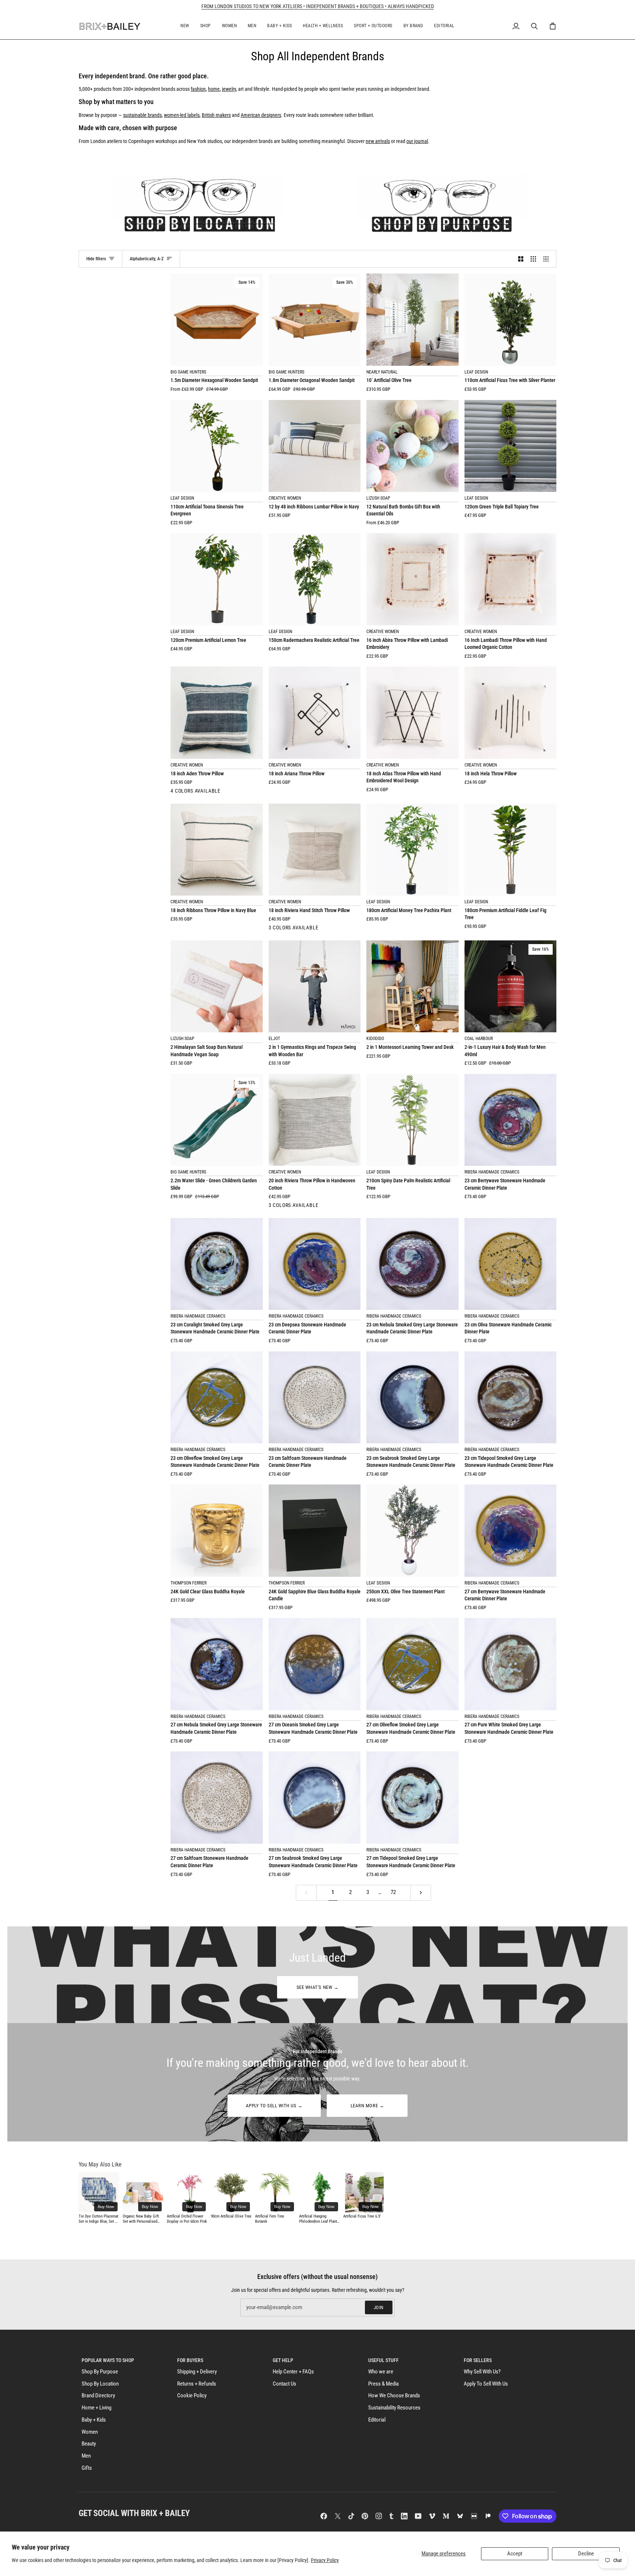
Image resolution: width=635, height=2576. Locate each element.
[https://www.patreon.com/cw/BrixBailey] (488, 2516)
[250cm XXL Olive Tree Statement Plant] (412, 1531)
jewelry (229, 89)
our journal (417, 141)
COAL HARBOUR (479, 1039)
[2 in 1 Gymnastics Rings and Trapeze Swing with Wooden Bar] (315, 987)
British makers (216, 115)
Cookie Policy (192, 2396)
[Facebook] (324, 2516)
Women (90, 2432)
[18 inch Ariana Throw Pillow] (315, 713)
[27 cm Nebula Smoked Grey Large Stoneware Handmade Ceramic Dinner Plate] (217, 1664)
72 (393, 1892)
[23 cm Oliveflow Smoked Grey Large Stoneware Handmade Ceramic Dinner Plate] (217, 1398)
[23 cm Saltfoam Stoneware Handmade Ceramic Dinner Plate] (315, 1398)
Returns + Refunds (197, 2384)
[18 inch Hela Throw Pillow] (511, 713)
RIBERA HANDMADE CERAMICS (492, 1172)
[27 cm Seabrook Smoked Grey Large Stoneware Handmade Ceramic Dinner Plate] (315, 1798)
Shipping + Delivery (197, 2372)
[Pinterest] (365, 2516)
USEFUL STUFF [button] (383, 2360)
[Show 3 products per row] (533, 259)
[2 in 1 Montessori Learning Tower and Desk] (412, 987)
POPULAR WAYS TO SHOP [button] (108, 2360)
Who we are (381, 2372)
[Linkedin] (404, 2516)
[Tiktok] (351, 2516)
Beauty (89, 2444)
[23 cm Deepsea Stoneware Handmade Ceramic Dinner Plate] (315, 1264)
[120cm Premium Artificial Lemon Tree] (217, 579)
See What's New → (317, 1987)
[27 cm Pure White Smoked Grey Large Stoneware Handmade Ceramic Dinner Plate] (511, 1664)
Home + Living (96, 2408)
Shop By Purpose (100, 2372)
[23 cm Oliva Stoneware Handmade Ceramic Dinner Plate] (511, 1264)
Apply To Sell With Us (486, 2384)
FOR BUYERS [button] (190, 2360)
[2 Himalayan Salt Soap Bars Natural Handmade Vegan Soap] (217, 987)
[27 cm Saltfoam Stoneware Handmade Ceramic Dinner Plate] (217, 1798)
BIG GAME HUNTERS (188, 372)
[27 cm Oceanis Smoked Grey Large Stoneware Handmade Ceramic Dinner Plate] (315, 1664)
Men (86, 2456)
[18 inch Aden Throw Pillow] (217, 713)
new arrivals (378, 141)
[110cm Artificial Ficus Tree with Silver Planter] (511, 320)
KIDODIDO (375, 1039)
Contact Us (284, 2384)
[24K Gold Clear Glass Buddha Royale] (217, 1531)
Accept (515, 2554)
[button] (185, 26)
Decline (586, 2554)
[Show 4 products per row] (548, 259)
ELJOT (274, 1039)
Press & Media (383, 2384)
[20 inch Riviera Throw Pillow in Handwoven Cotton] (315, 1120)
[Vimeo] (432, 2516)
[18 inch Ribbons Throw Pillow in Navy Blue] (217, 850)
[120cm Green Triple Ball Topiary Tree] (511, 446)
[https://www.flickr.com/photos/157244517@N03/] (474, 2516)
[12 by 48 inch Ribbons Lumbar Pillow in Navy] (315, 446)
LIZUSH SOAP (378, 498)
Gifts (87, 2468)
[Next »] (421, 1893)
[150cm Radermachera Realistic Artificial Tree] (315, 579)
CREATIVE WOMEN (285, 498)
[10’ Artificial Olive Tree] (412, 320)
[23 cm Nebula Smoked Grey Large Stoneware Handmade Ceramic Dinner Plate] (412, 1264)
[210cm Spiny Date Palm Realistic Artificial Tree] (412, 1120)
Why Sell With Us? (482, 2372)
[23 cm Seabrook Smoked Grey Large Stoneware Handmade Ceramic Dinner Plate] (412, 1398)
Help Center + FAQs (293, 2372)
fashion (198, 89)
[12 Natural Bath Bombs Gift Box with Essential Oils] (412, 446)
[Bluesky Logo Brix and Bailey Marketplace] (460, 2516)
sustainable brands (142, 115)
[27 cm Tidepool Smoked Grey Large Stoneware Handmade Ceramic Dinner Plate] (412, 1798)
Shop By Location (100, 2384)
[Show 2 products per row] (521, 259)
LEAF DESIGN (476, 372)
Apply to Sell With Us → (274, 2106)
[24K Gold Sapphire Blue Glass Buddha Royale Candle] (315, 1531)
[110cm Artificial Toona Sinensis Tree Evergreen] (217, 446)
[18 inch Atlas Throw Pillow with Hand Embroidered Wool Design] (412, 713)
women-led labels (182, 115)
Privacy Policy (325, 2560)
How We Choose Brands (394, 2396)
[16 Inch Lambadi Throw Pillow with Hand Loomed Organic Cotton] (511, 579)
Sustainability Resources (394, 2408)
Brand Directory (98, 2396)
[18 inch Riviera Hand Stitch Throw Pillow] (315, 850)
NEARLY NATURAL (382, 372)
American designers (261, 115)
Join (379, 2307)
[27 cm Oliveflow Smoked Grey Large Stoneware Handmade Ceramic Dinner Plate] (412, 1664)
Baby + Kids (94, 2420)
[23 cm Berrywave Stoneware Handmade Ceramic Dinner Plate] (511, 1120)
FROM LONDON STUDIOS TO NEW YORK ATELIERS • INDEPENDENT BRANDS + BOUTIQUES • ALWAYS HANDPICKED (318, 6)
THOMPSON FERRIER (189, 1583)
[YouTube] (418, 2516)
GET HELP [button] (283, 2360)
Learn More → (367, 2106)
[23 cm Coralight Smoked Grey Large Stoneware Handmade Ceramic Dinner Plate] (217, 1264)
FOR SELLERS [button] (478, 2360)
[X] (338, 2516)
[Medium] (446, 2516)
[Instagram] (379, 2516)
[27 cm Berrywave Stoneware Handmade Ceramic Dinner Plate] (511, 1531)
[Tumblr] (391, 2516)
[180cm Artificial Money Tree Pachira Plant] (412, 850)
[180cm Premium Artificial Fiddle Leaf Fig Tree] (511, 850)
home (214, 89)
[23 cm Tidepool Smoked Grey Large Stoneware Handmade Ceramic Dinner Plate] (511, 1398)
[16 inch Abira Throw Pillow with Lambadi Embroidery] (412, 579)
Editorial (377, 2420)
